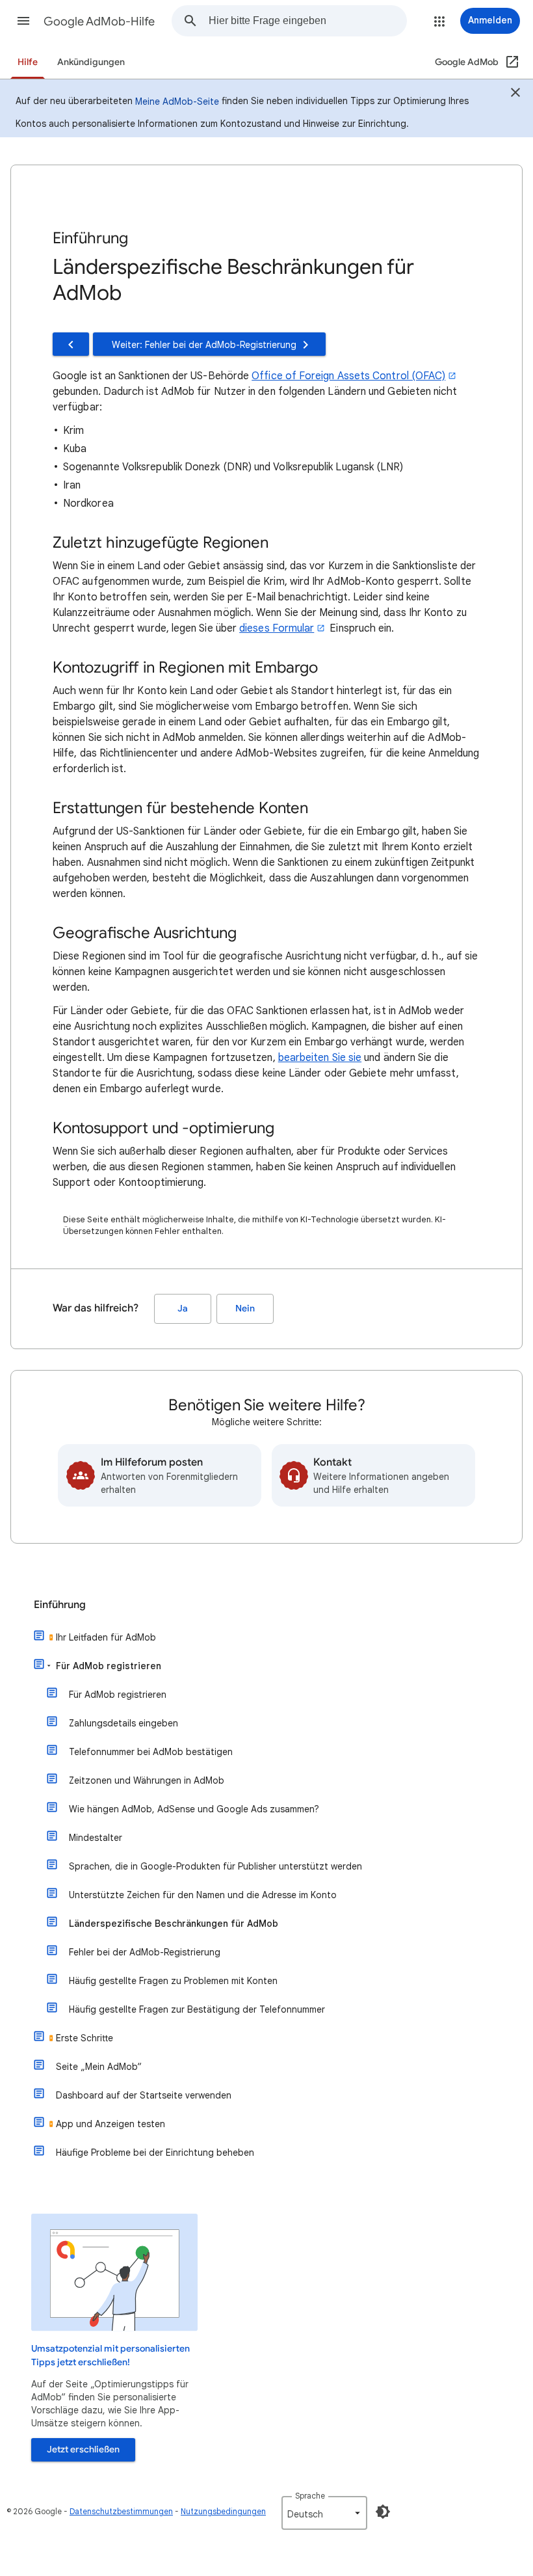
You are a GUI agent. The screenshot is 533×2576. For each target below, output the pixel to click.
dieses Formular (277, 628)
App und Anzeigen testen (110, 2124)
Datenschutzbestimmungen (121, 2511)
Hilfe (28, 62)
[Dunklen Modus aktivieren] (383, 2512)
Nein (245, 1308)
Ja (183, 1308)
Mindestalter (96, 1838)
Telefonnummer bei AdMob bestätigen (151, 1752)
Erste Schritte (84, 2038)
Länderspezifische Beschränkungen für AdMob (174, 1924)
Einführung (60, 1605)
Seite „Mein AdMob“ (99, 2067)
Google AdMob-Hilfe (99, 21)
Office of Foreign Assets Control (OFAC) (348, 376)
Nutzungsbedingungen (223, 2511)
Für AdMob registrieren (109, 1666)
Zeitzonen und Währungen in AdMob (147, 1780)
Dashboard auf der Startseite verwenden (144, 2095)
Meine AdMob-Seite (177, 101)
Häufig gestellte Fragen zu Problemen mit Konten (173, 1981)
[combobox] (307, 21)
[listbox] (324, 2513)
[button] (23, 21)
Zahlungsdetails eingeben (123, 1723)
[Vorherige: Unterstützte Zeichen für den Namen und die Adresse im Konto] (71, 344)
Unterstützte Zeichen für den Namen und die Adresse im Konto (203, 1895)
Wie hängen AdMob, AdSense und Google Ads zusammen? (194, 1809)
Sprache (310, 2496)
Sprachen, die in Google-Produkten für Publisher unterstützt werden (215, 1866)
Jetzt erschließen (83, 2449)
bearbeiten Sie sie (320, 1058)
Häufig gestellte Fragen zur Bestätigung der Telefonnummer (197, 2009)
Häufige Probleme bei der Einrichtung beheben (155, 2153)
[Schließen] (515, 94)
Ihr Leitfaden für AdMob (106, 1637)
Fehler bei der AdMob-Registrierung (145, 1952)
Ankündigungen (91, 62)
